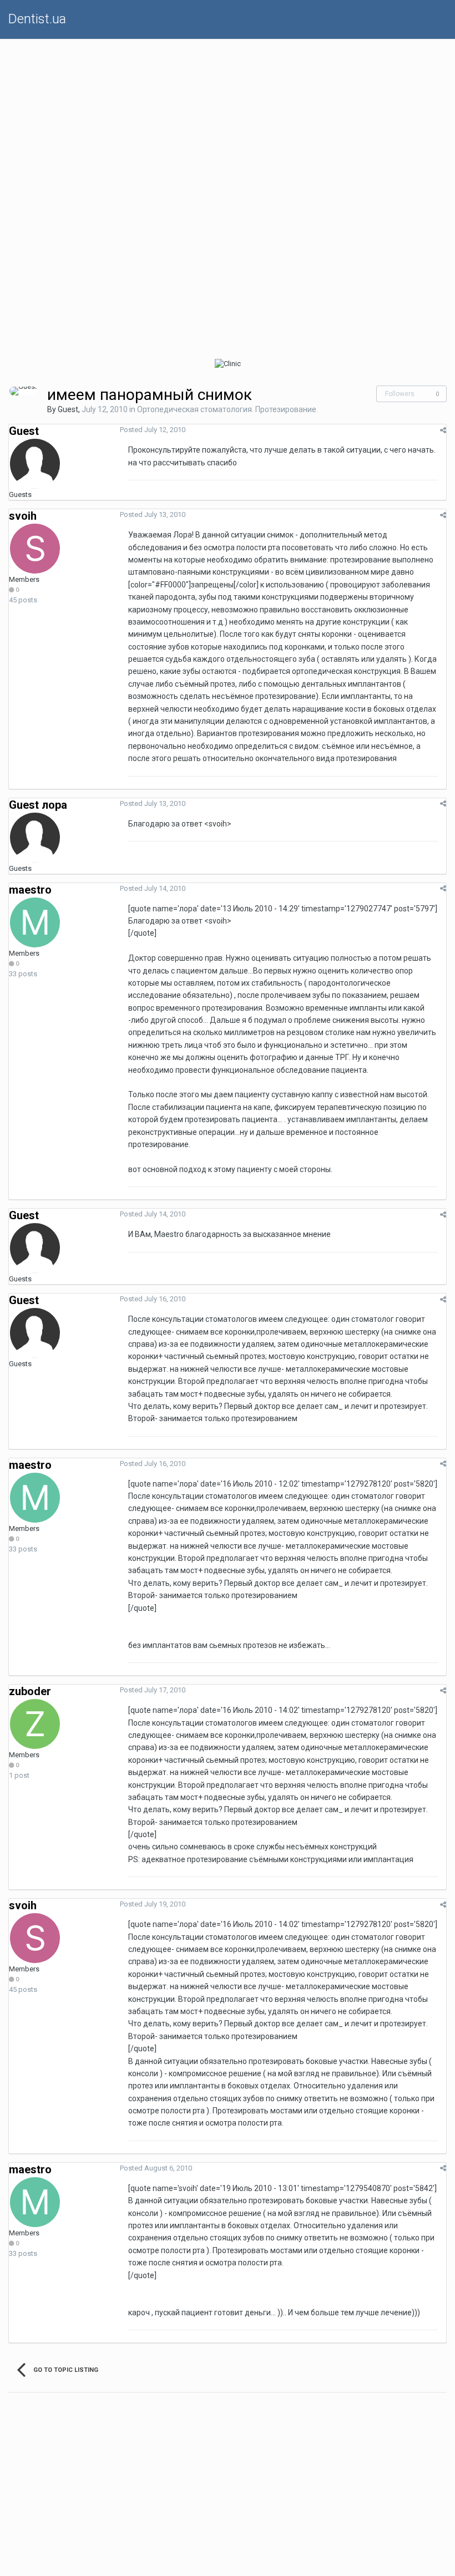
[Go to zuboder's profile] (35, 1724)
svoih (23, 516)
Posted (153, 430)
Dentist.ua (37, 19)
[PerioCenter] (114, 364)
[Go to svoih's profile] (35, 549)
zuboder (30, 1691)
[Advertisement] (228, 117)
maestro (30, 890)
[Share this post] (443, 430)
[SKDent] (341, 364)
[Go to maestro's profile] (35, 922)
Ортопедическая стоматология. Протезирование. (228, 409)
